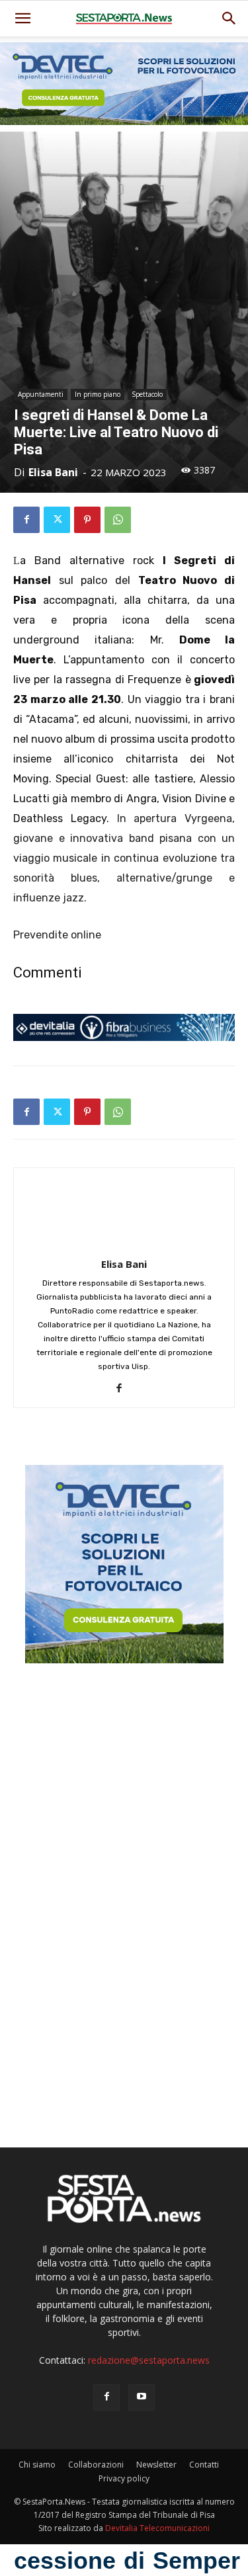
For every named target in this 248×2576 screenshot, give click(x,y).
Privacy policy (124, 2478)
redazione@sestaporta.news (149, 2360)
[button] (229, 19)
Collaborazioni (96, 2465)
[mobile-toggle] (22, 19)
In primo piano (98, 394)
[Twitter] (57, 520)
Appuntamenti (41, 394)
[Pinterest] (87, 520)
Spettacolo (147, 394)
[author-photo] (124, 1246)
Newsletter (156, 2465)
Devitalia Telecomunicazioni (157, 2528)
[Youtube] (142, 2397)
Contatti (204, 2465)
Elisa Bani (53, 472)
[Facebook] (26, 520)
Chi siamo (37, 2465)
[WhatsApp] (118, 520)
